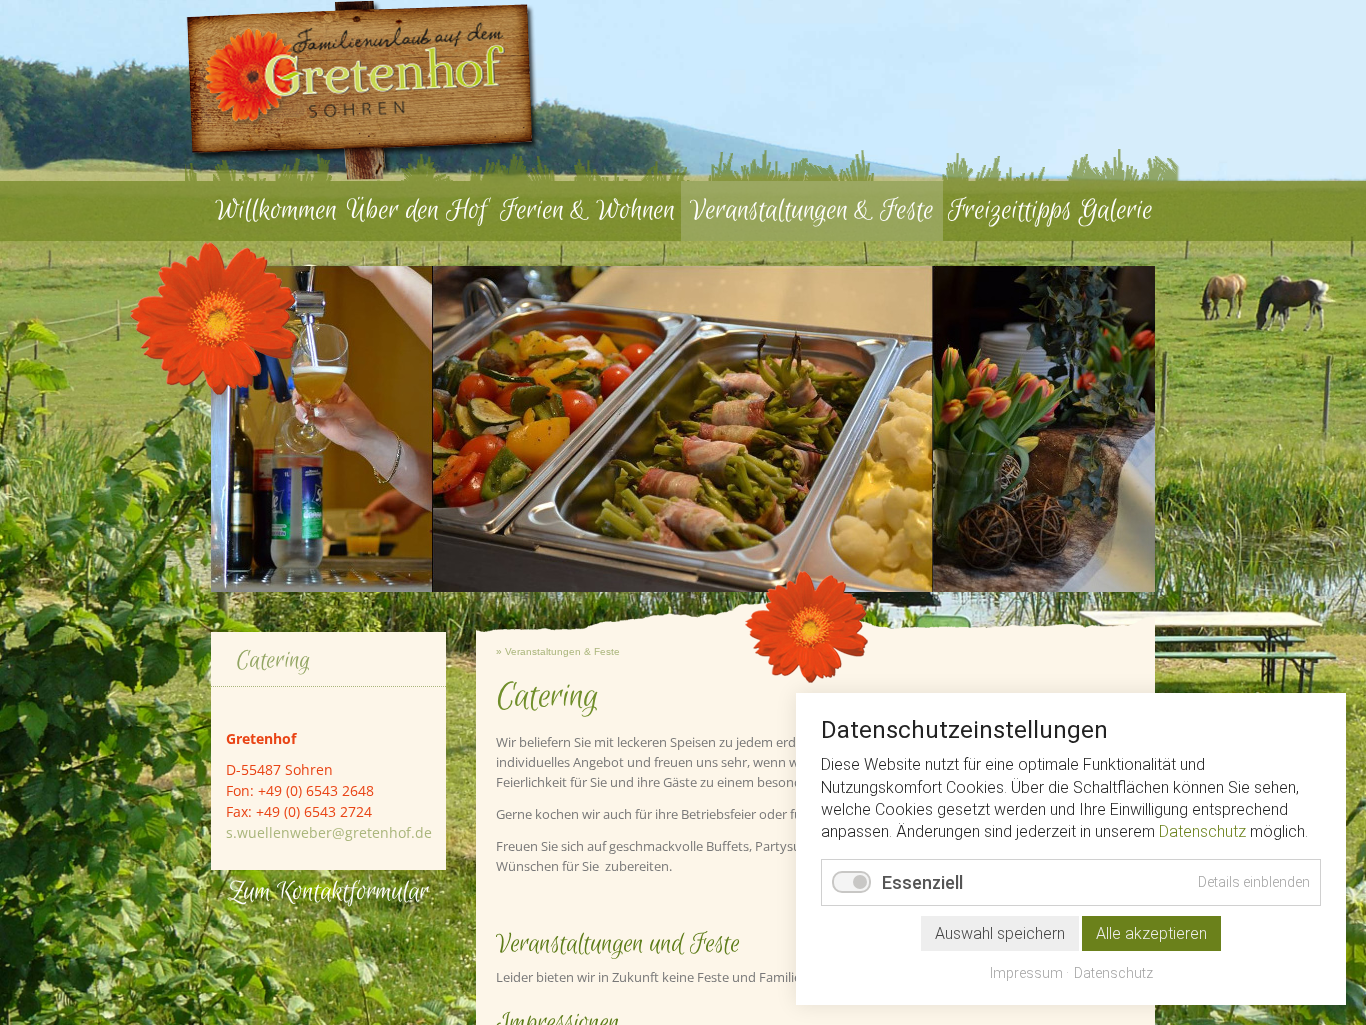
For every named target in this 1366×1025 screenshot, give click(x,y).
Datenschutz (1202, 831)
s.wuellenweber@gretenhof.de (329, 832)
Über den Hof (417, 210)
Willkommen (276, 210)
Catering (273, 660)
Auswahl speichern (1000, 933)
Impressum (1026, 973)
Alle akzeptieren (1151, 933)
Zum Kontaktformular (328, 892)
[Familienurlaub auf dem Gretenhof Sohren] (362, 90)
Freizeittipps (1010, 210)
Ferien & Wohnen (587, 210)
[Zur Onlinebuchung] (517, 142)
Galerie (1116, 210)
